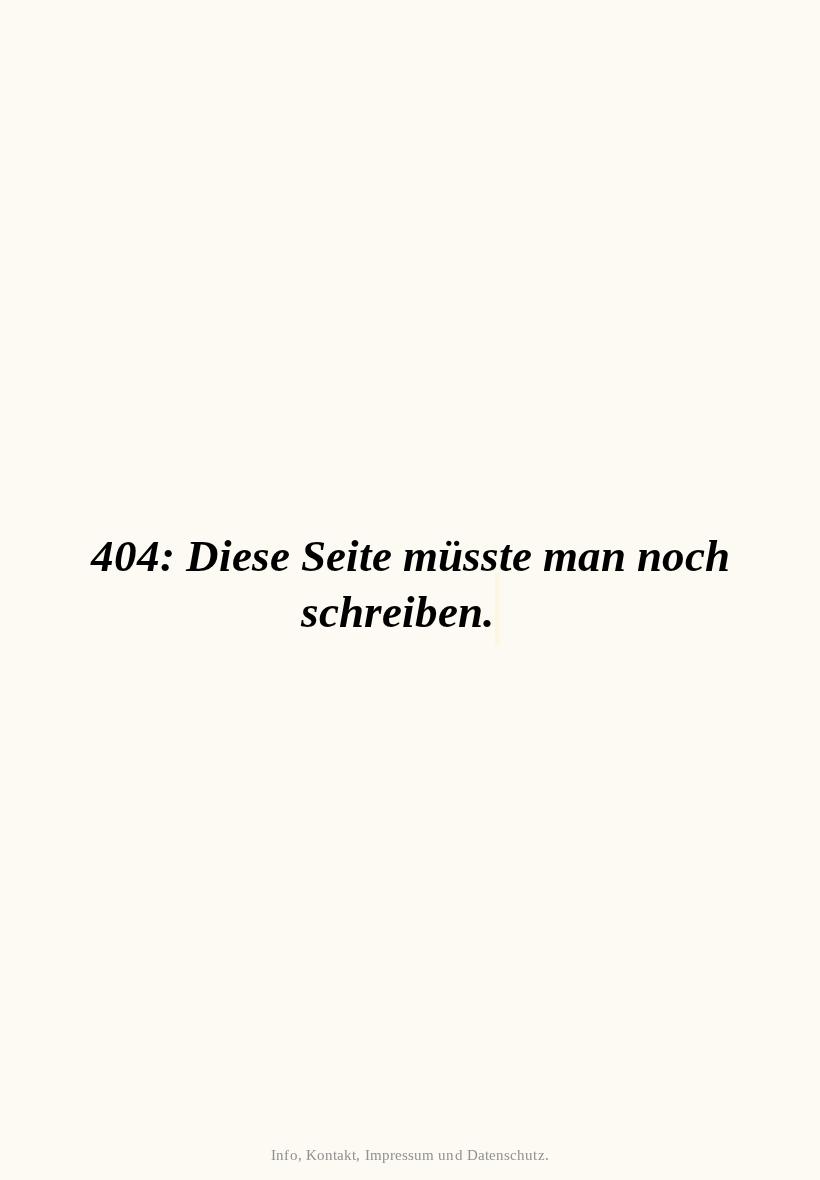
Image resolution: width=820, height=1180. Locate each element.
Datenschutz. (508, 1154)
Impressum (400, 1154)
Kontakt (331, 1154)
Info (284, 1154)
